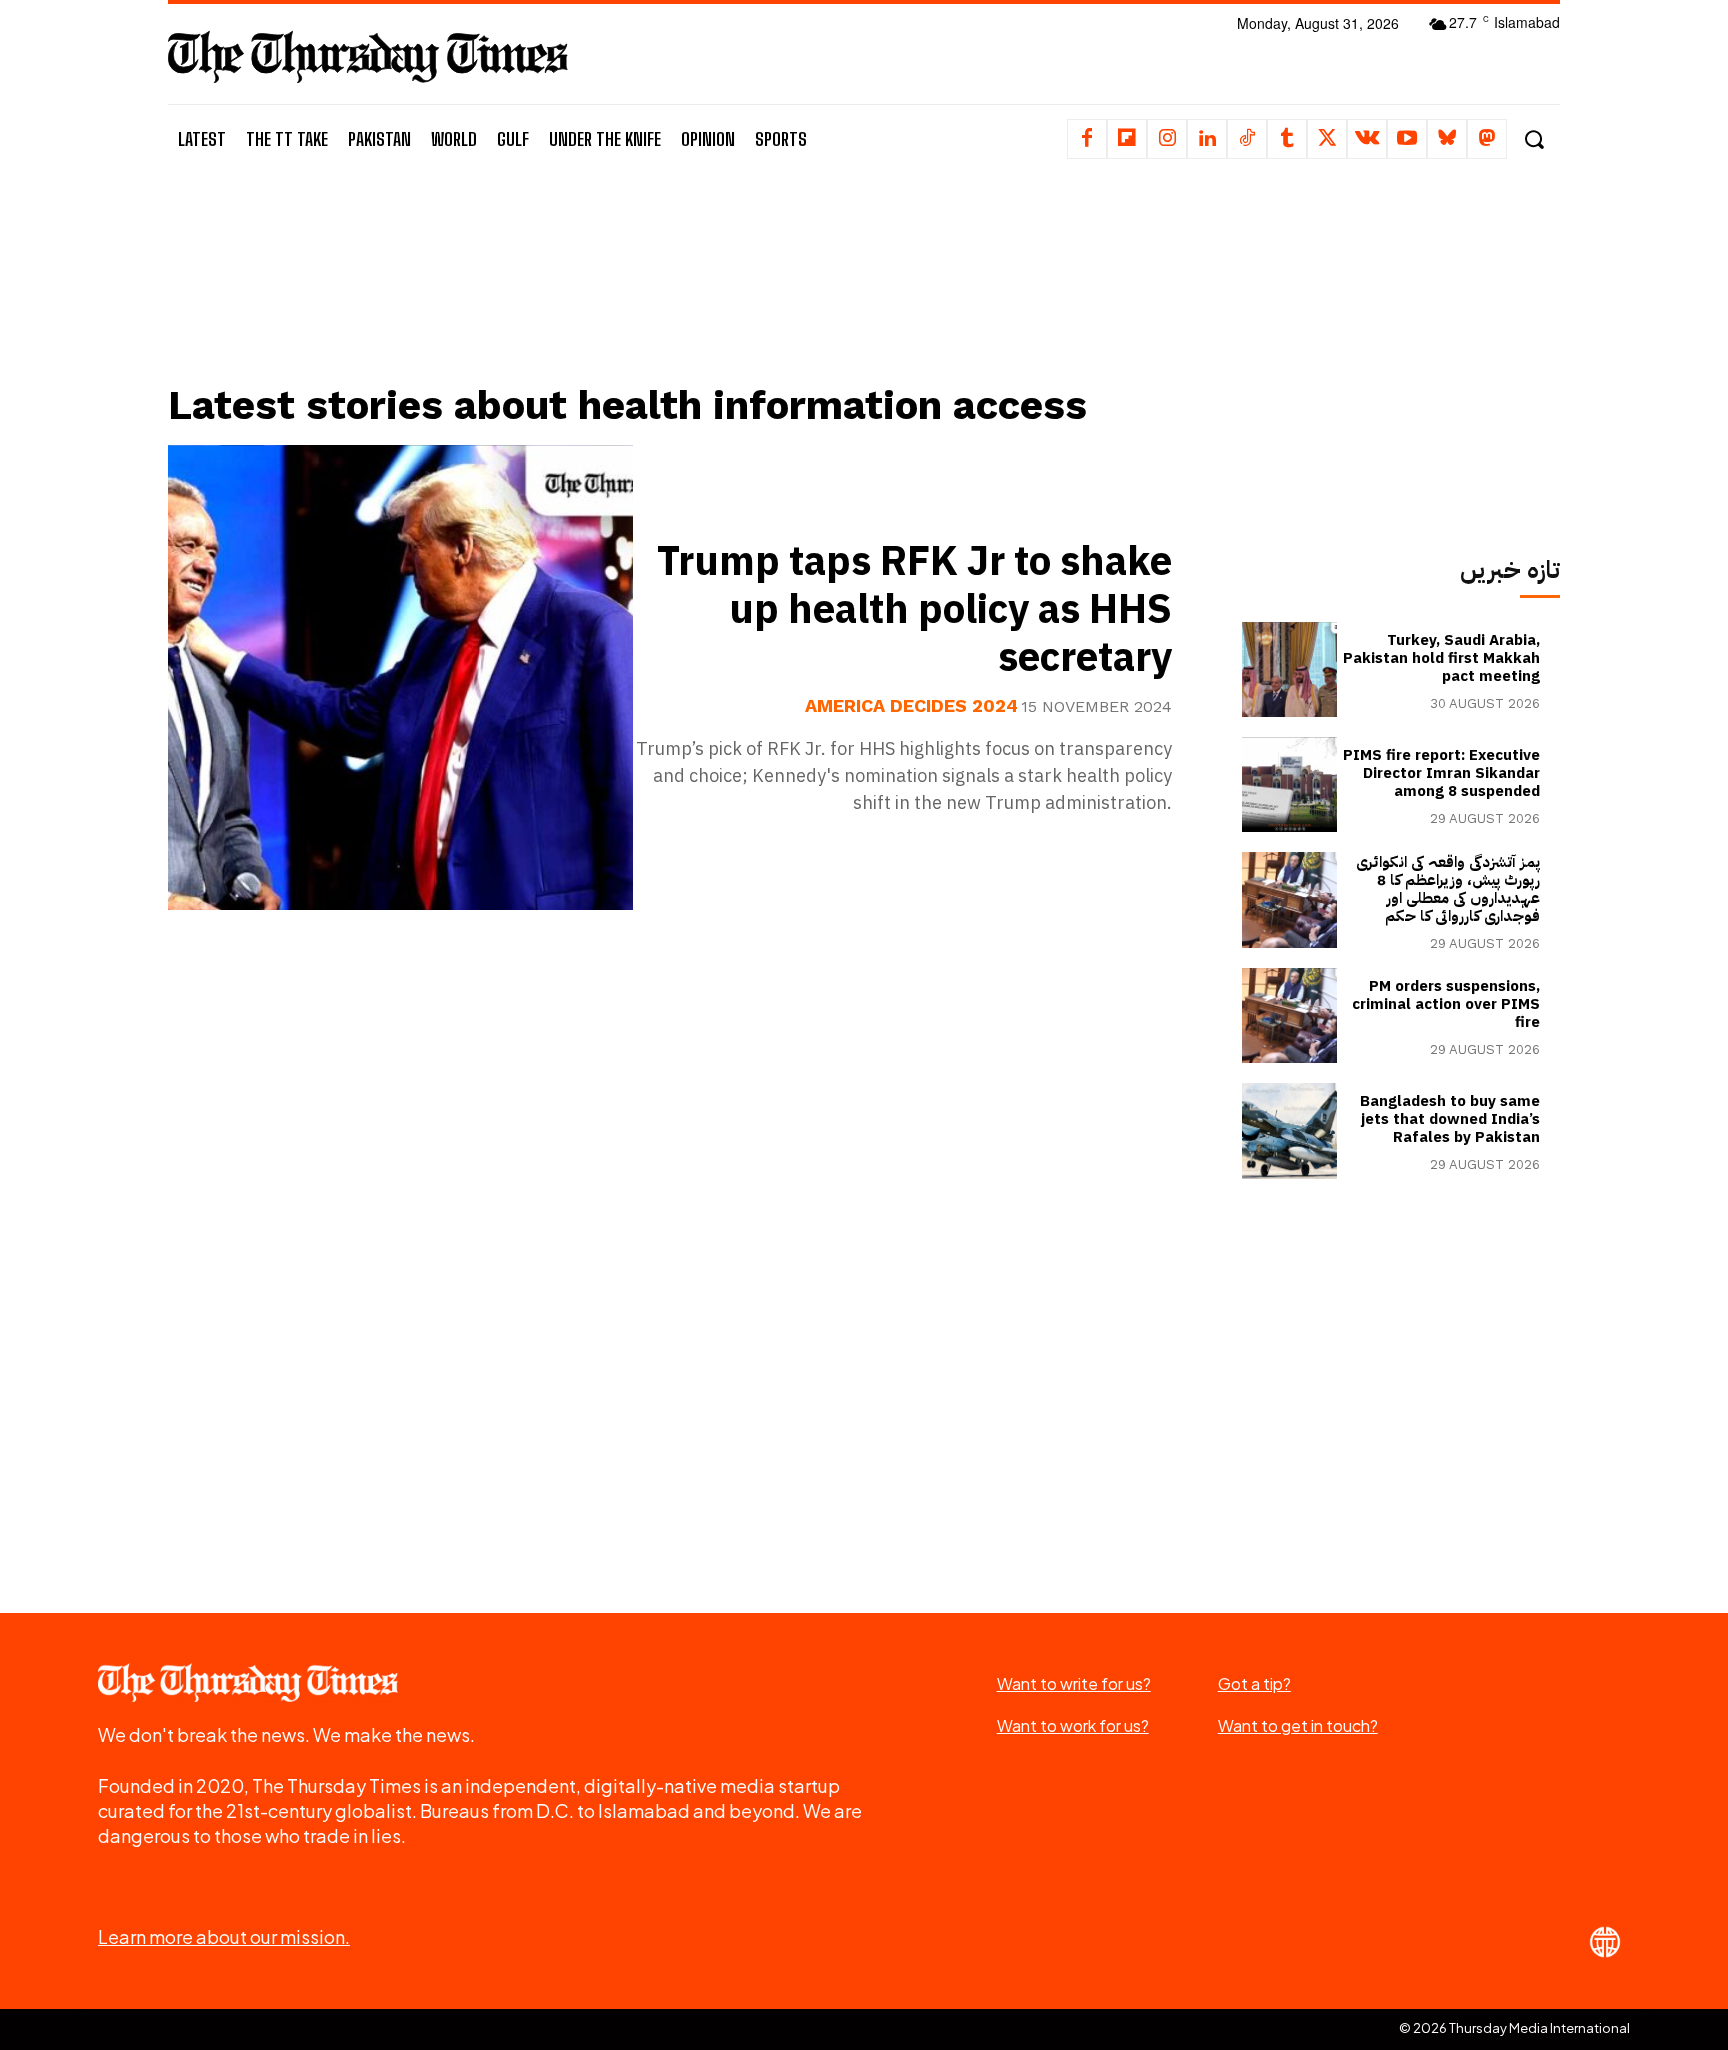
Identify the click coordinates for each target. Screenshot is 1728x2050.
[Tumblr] (1287, 139)
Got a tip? (1254, 1683)
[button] (1533, 139)
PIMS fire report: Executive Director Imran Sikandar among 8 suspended (1441, 773)
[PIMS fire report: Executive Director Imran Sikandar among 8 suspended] (1289, 784)
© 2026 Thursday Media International (1514, 2028)
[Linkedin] (1207, 139)
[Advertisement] (685, 297)
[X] (1327, 139)
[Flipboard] (1127, 139)
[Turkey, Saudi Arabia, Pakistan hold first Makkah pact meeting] (1289, 669)
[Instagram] (1167, 139)
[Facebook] (1087, 139)
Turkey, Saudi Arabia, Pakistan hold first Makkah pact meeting (1441, 658)
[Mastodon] (1487, 139)
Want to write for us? (1074, 1683)
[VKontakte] (1367, 139)
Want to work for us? (1073, 1725)
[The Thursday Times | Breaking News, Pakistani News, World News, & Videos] (368, 56)
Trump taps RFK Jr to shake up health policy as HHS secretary (914, 610)
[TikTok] (1247, 139)
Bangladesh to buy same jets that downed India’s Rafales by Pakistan (1450, 1119)
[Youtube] (1407, 139)
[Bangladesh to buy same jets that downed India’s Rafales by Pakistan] (1289, 1130)
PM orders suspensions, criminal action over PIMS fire (1446, 1004)
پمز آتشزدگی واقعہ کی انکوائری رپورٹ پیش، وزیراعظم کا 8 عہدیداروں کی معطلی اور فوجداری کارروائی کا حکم (1448, 889)
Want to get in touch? (1298, 1725)
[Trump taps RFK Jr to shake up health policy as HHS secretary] (400, 677)
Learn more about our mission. (224, 1936)
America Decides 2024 (911, 706)
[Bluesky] (1447, 139)
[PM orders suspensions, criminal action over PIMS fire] (1289, 1015)
